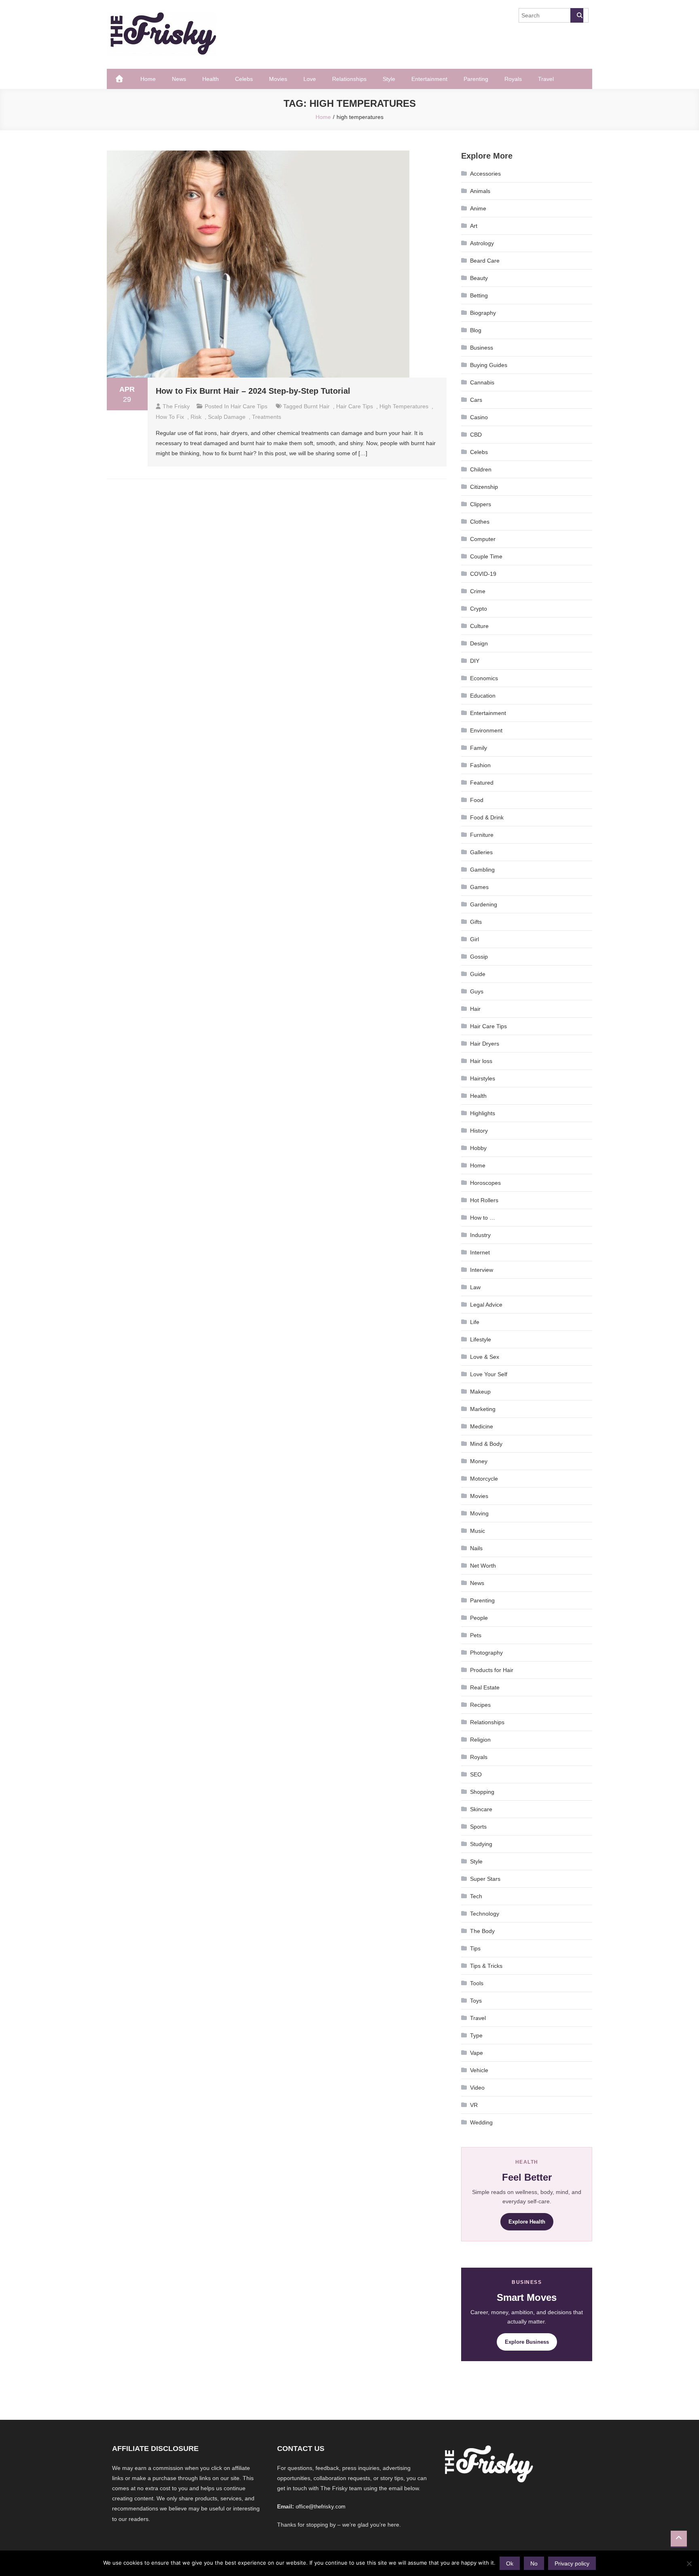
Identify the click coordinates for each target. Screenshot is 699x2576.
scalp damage (227, 417)
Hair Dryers (485, 1044)
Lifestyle (481, 1339)
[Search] (577, 15)
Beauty (479, 278)
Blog (476, 330)
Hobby (478, 1148)
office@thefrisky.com (321, 2507)
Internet (480, 1252)
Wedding (481, 2122)
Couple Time (486, 556)
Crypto (479, 609)
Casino (479, 417)
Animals (480, 191)
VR (474, 2105)
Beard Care (485, 261)
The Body (482, 1931)
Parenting (476, 79)
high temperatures (404, 406)
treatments (267, 417)
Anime (478, 208)
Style (389, 79)
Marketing (483, 1409)
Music (478, 1531)
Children (481, 469)
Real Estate (485, 1687)
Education (483, 696)
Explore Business (527, 2342)
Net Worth (483, 1566)
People (479, 1618)
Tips (475, 1948)
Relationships (349, 79)
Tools (477, 1983)
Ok (510, 2563)
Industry (480, 1235)
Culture (479, 626)
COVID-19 (483, 574)
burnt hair (317, 406)
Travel (546, 79)
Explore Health (527, 2222)
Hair (475, 1009)
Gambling (482, 870)
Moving (479, 1513)
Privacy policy (572, 2563)
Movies (278, 79)
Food (477, 800)
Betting (479, 295)
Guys (477, 991)
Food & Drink (487, 817)
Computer (483, 539)
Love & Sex (485, 1357)
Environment (486, 730)
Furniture (482, 835)
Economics (484, 678)
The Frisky (176, 406)
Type (476, 2035)
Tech (476, 1896)
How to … (483, 1218)
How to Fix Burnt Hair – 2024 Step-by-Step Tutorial (253, 391)
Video (477, 2088)
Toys (476, 2001)
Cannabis (482, 382)
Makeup (480, 1392)
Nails (476, 1548)
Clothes (480, 522)
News (179, 79)
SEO (476, 1774)
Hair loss (481, 1061)
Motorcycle (484, 1479)
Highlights (483, 1113)
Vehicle (479, 2070)
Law (475, 1287)
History (479, 1131)
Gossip (479, 957)
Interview (482, 1270)
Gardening (484, 904)
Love (310, 79)
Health (211, 79)
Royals (513, 79)
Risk (196, 417)
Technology (485, 1914)
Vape (477, 2053)
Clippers (481, 504)
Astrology (482, 243)
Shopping (482, 1792)
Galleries (481, 852)
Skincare (481, 1809)
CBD (476, 435)
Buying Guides (489, 365)
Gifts (476, 922)
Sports (478, 1827)
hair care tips (355, 406)
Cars (476, 400)
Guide (478, 974)
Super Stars (485, 1879)
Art (474, 226)
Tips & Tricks (486, 1966)
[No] (689, 2563)
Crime (478, 591)
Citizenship (484, 487)
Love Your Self (489, 1374)
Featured (482, 783)
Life (475, 1322)
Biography (483, 313)
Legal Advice (486, 1305)
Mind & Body (486, 1444)
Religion (480, 1740)
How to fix (170, 417)
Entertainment (429, 79)
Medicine (482, 1426)
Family (479, 748)
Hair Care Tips (249, 406)
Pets (476, 1635)
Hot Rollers (484, 1200)
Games (479, 887)
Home (148, 79)
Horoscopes (485, 1183)
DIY (475, 661)
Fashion (480, 765)
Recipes (480, 1705)
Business (482, 348)
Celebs (244, 79)
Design (479, 643)
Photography (486, 1653)
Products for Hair (492, 1670)
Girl (474, 939)
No (534, 2563)
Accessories (485, 174)
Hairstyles (483, 1078)
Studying (481, 1844)
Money (479, 1461)
